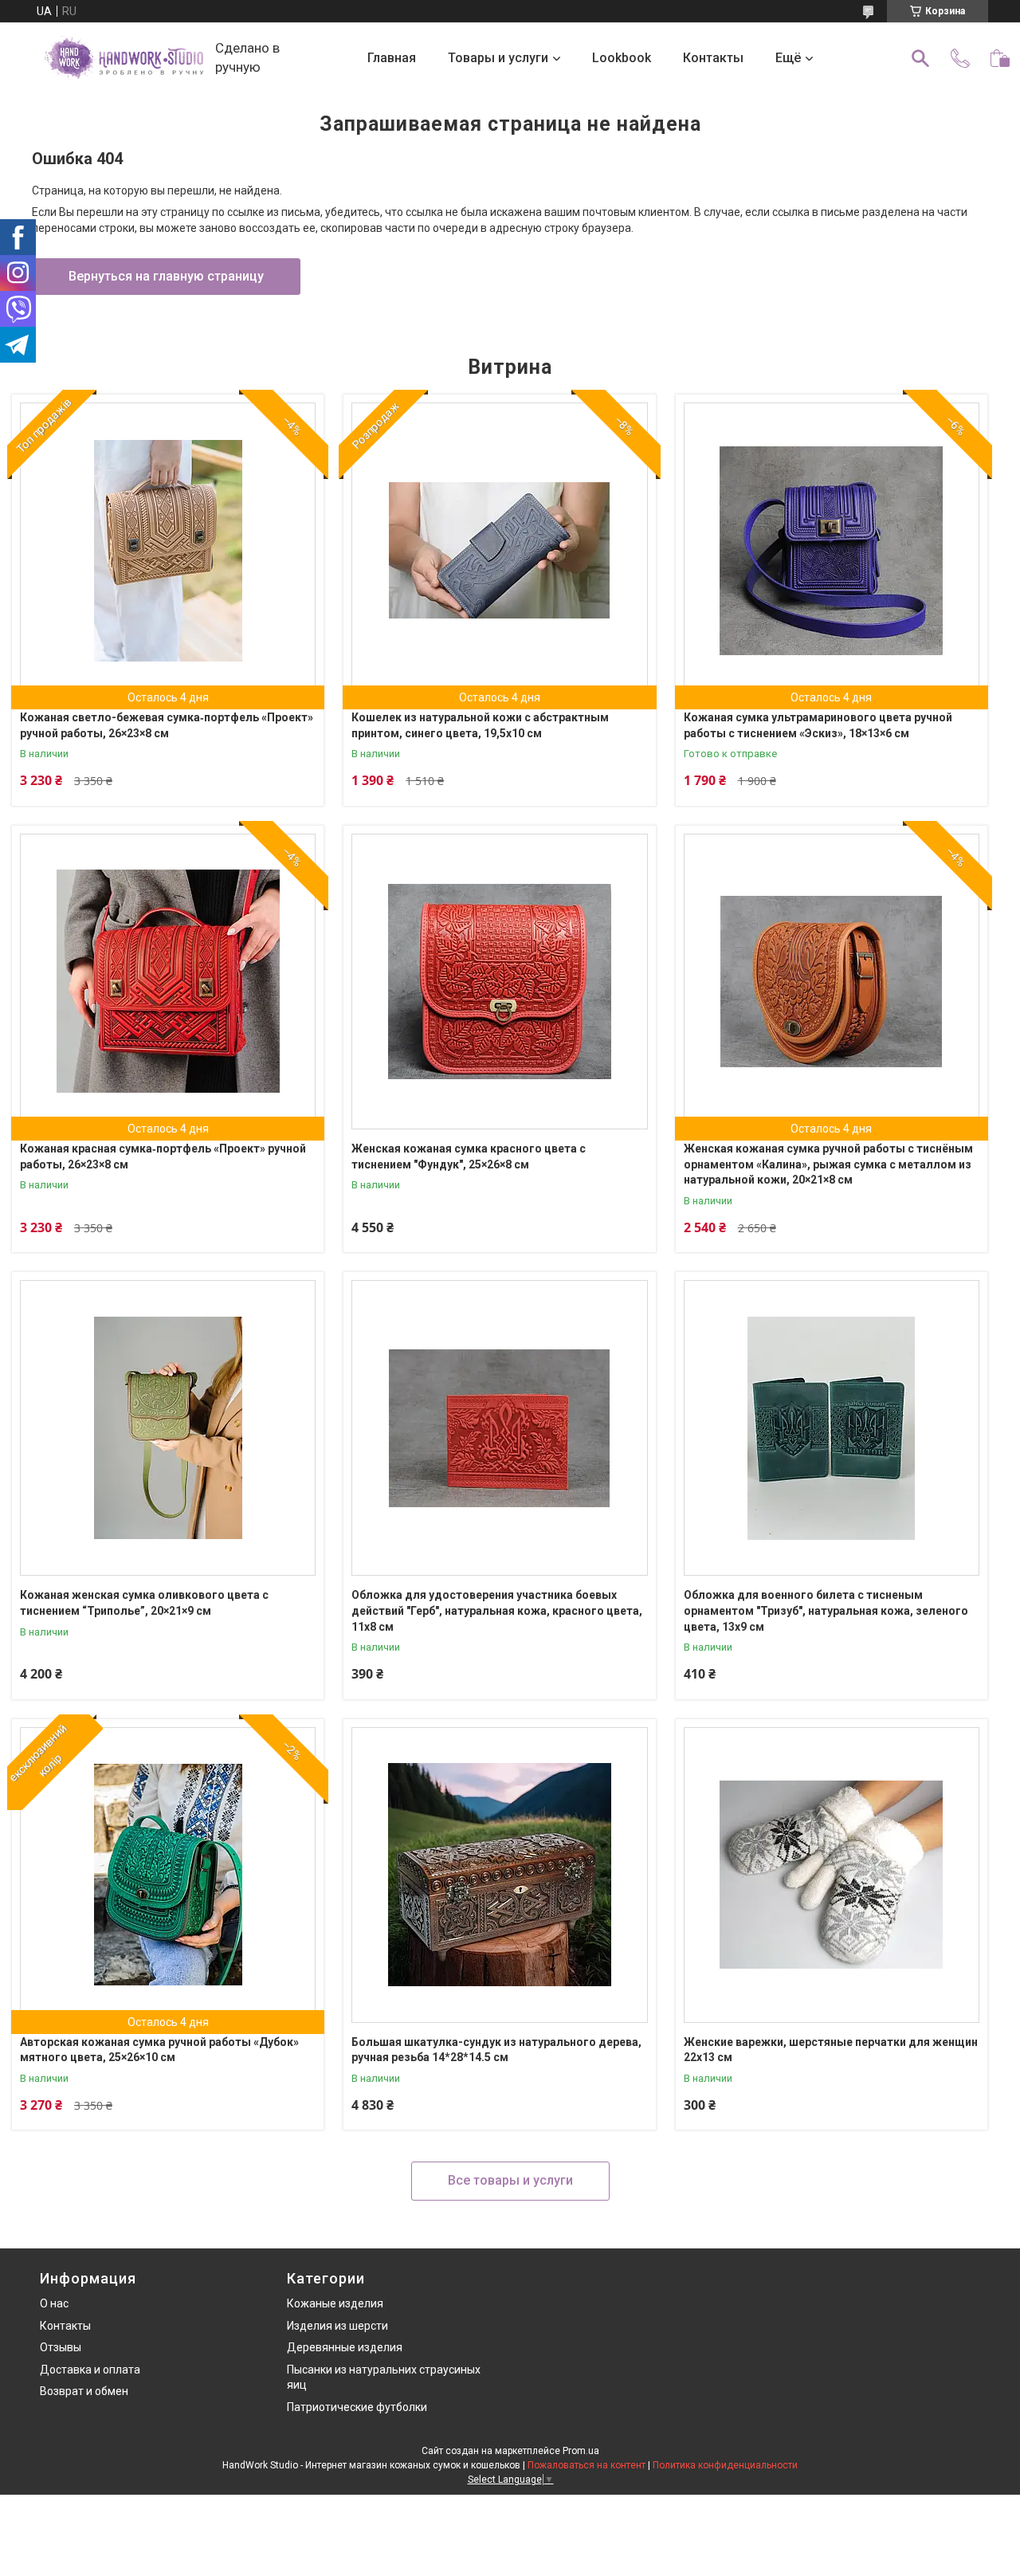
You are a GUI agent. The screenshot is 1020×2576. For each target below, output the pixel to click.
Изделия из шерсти (337, 2326)
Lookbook (622, 58)
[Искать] (920, 58)
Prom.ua (581, 2451)
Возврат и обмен (84, 2391)
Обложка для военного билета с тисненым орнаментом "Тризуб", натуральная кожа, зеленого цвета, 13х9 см (826, 1610)
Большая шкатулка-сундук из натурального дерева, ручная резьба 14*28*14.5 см (496, 2050)
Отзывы (61, 2347)
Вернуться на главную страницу (166, 276)
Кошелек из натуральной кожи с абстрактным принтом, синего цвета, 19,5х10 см (480, 725)
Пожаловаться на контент (586, 2465)
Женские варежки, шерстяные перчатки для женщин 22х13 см (831, 2050)
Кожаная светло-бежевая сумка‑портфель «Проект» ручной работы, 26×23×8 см (167, 725)
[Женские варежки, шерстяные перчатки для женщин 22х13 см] (832, 1875)
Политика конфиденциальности (725, 2465)
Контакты (713, 58)
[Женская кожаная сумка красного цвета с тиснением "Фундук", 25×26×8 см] (499, 982)
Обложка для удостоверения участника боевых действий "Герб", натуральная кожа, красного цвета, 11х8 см (497, 1610)
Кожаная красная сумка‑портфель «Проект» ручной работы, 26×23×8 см (163, 1156)
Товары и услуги (498, 58)
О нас (54, 2303)
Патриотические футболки (357, 2407)
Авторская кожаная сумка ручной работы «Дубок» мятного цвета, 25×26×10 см (159, 2050)
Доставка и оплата (90, 2370)
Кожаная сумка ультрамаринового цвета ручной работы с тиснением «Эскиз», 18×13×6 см (818, 725)
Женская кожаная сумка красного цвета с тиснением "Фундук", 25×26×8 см (469, 1156)
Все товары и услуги (510, 2180)
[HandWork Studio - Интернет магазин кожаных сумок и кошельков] (124, 58)
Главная (392, 58)
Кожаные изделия (335, 2303)
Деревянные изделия (345, 2347)
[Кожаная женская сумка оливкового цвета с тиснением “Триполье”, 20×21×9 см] (168, 1428)
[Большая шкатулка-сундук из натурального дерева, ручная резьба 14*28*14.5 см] (499, 1875)
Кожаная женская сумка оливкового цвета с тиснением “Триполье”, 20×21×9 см (144, 1603)
